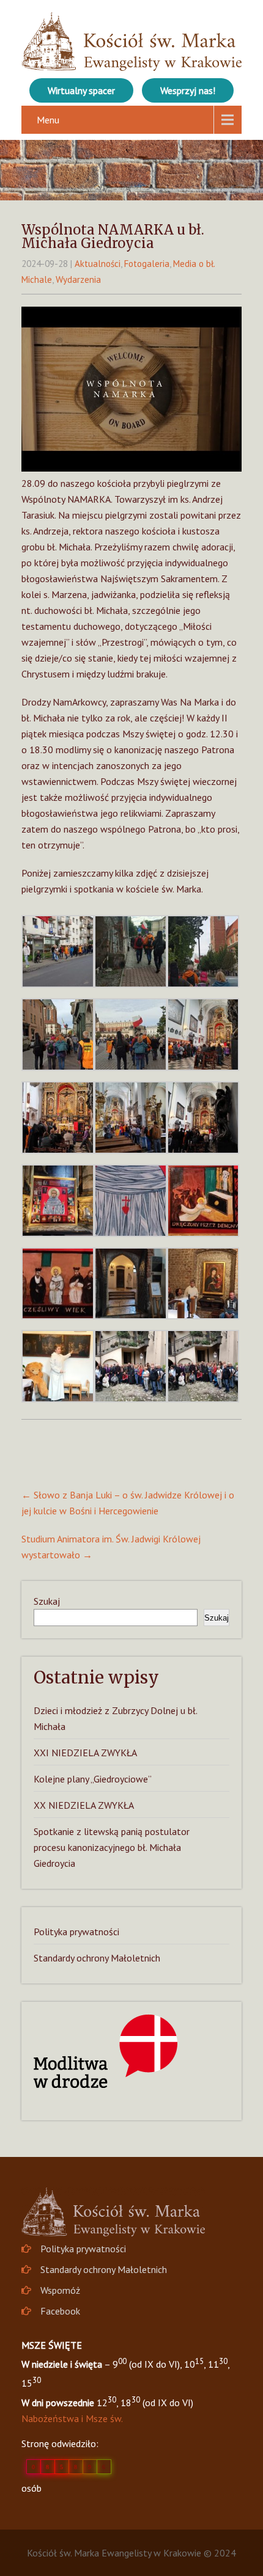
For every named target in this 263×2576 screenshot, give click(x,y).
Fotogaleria (147, 264)
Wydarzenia (78, 279)
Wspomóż (60, 2290)
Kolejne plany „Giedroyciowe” (93, 1779)
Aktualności (98, 264)
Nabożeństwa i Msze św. (72, 2418)
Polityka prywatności (76, 1932)
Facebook (60, 2311)
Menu (48, 120)
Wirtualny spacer (81, 90)
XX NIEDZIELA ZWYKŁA (84, 1805)
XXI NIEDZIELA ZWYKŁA (85, 1753)
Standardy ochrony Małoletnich (97, 1958)
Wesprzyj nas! (188, 90)
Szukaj (47, 1601)
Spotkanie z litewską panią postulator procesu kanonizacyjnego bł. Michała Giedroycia (112, 1847)
